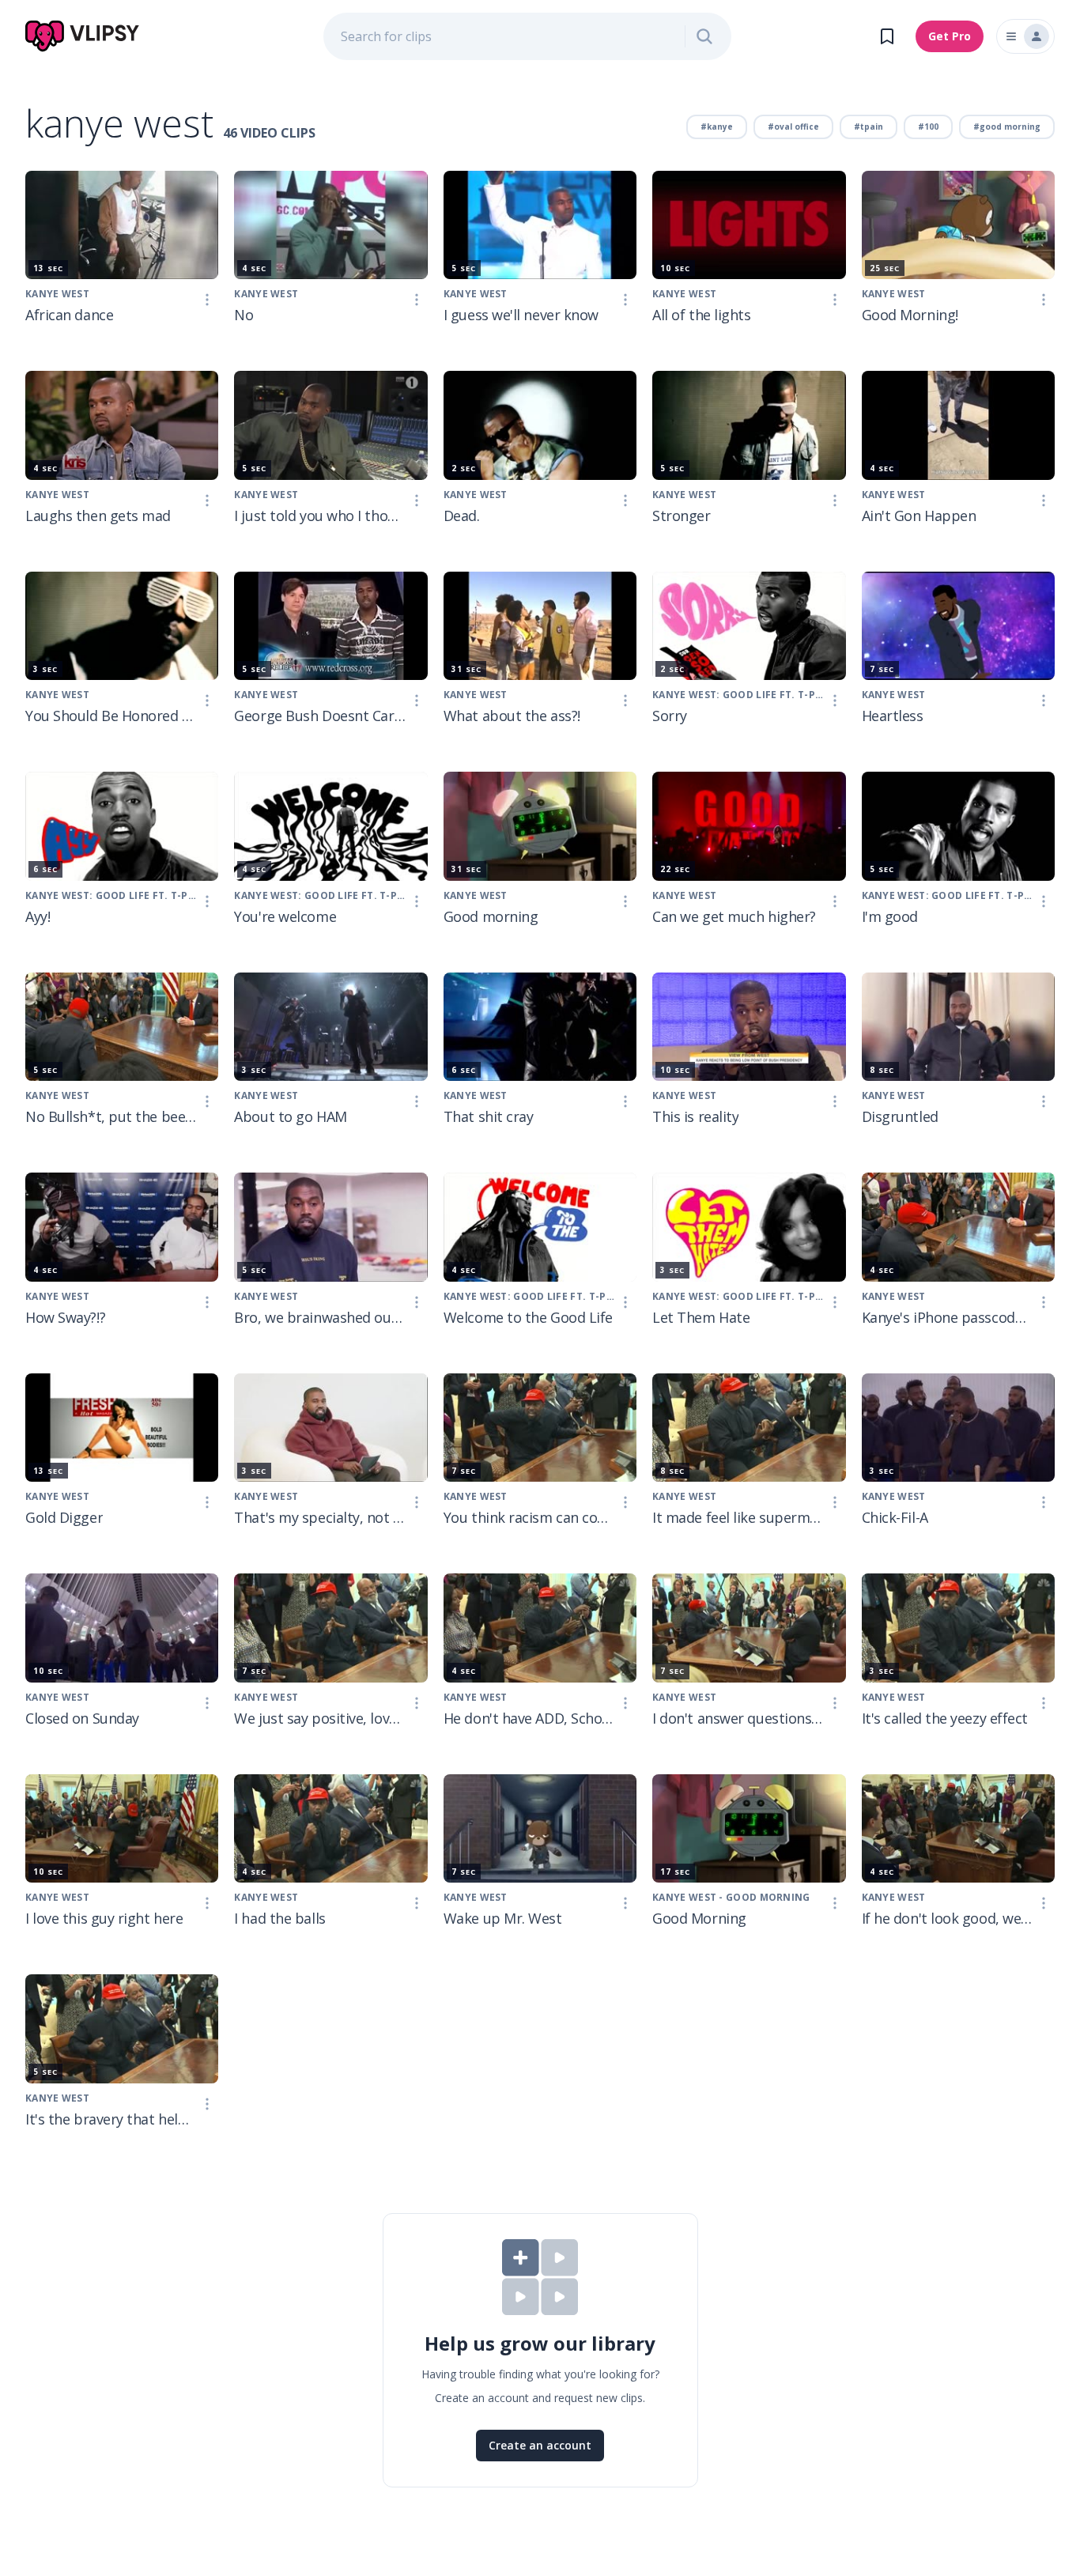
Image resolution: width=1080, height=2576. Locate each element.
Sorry (670, 716)
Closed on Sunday (82, 1718)
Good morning (491, 916)
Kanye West (57, 294)
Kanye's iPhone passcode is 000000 (947, 1317)
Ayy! (38, 916)
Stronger (681, 516)
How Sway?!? (65, 1317)
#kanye (717, 127)
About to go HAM (290, 1116)
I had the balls (279, 1918)
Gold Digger (64, 1517)
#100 (928, 127)
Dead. (462, 516)
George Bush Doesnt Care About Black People (319, 716)
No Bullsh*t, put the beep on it (111, 1116)
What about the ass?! (512, 716)
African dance (69, 315)
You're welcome (285, 916)
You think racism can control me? (529, 1517)
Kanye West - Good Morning (731, 1897)
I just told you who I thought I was (319, 516)
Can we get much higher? (734, 916)
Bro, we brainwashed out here (319, 1317)
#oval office (793, 127)
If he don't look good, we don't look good (947, 1918)
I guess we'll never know (521, 315)
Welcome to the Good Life (528, 1317)
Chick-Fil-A (895, 1517)
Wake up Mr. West (503, 1918)
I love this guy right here (104, 1918)
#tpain (869, 127)
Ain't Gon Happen (919, 516)
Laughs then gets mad (98, 516)
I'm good (890, 916)
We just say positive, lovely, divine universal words (319, 1718)
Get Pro (950, 36)
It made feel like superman (738, 1517)
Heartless (893, 716)
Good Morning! (910, 315)
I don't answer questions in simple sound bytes (738, 1718)
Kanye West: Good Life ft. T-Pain (738, 695)
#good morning (1007, 127)
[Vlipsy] (83, 36)
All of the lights (701, 315)
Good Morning (699, 1918)
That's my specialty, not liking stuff (319, 1517)
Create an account (540, 2445)
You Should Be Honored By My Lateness (111, 716)
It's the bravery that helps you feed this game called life (111, 2119)
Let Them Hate (701, 1317)
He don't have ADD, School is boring (529, 1718)
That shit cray (489, 1116)
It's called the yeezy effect (945, 1718)
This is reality (695, 1116)
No (244, 315)
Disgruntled (900, 1116)
